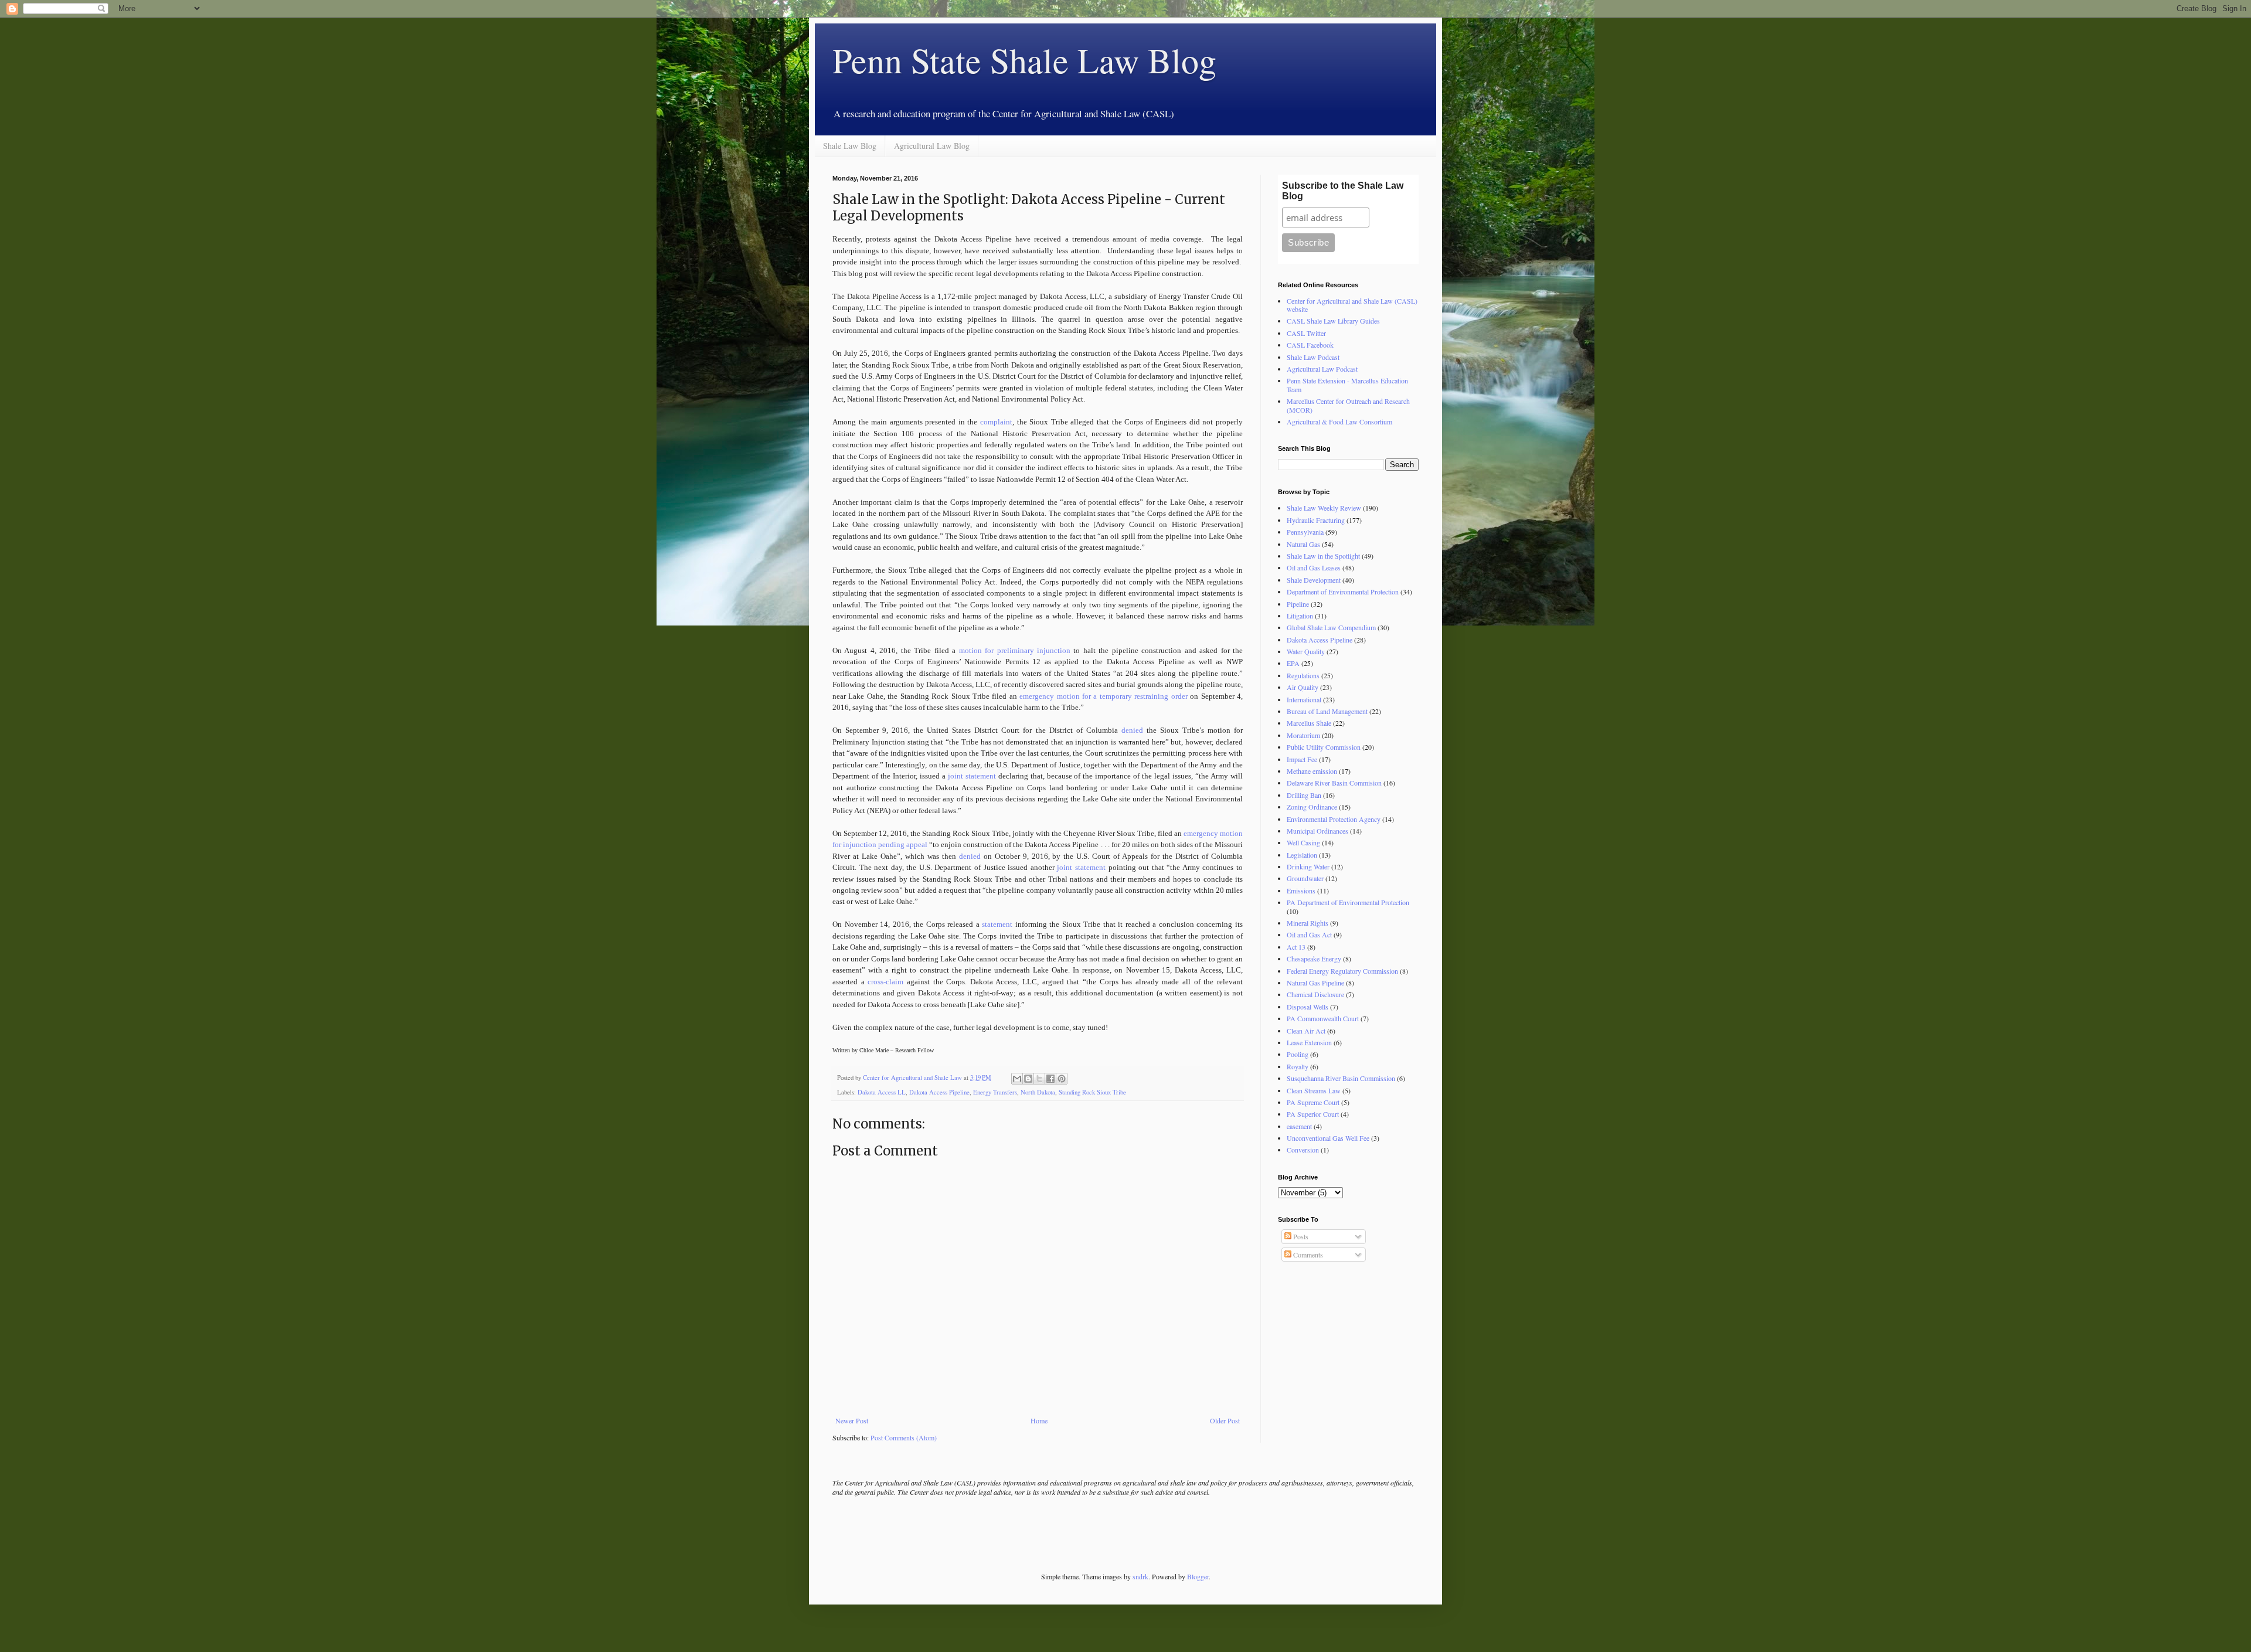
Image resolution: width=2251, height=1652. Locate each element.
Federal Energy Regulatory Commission (1342, 971)
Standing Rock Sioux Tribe (1092, 1092)
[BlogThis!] (1028, 1079)
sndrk (1140, 1576)
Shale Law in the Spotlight (1323, 556)
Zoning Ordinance (1312, 807)
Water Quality (1306, 651)
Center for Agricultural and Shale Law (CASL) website (1352, 305)
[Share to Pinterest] (1062, 1079)
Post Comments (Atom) (904, 1437)
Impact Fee (1302, 759)
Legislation (1302, 855)
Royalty (1298, 1066)
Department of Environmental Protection (1343, 592)
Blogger (1198, 1576)
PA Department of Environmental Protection (1348, 902)
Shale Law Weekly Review (1324, 508)
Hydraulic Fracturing (1316, 520)
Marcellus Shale (1309, 723)
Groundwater (1305, 878)
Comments (1307, 1255)
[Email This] (1017, 1079)
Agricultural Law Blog (932, 146)
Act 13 (1296, 947)
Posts (1300, 1236)
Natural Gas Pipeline (1315, 983)
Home (1039, 1420)
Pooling (1298, 1054)
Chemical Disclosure (1315, 994)
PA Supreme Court (1313, 1102)
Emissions (1301, 890)
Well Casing (1303, 842)
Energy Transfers (995, 1092)
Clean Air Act (1306, 1031)
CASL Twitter (1306, 333)
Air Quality (1303, 687)
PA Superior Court (1313, 1114)
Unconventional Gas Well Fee (1328, 1138)
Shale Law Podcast (1313, 357)
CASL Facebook (1310, 345)
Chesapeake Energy (1314, 958)
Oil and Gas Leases (1314, 567)
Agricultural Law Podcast (1322, 369)
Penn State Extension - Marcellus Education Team (1347, 385)
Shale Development (1314, 580)
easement (1299, 1126)
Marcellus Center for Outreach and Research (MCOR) (1348, 405)
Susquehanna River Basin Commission (1341, 1078)
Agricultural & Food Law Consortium (1339, 422)
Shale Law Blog (850, 146)
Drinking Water (1308, 866)
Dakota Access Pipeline (939, 1092)
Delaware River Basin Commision (1334, 783)
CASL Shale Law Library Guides (1333, 321)
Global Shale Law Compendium (1331, 627)
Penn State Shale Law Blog (1024, 60)
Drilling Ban (1304, 795)
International (1304, 699)
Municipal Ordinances (1317, 831)
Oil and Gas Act (1309, 934)
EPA (1293, 663)
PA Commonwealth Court (1323, 1018)
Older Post (1225, 1420)
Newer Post (852, 1420)
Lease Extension (1309, 1042)
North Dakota (1038, 1092)
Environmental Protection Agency (1334, 819)
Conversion (1303, 1150)
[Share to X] (1039, 1079)
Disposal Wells (1308, 1007)
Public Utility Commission (1324, 747)
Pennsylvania (1305, 532)
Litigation (1300, 616)
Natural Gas (1303, 544)
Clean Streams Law (1314, 1090)
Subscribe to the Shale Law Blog (1343, 191)
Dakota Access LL (882, 1092)
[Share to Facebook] (1050, 1079)
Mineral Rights (1308, 923)
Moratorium (1303, 735)
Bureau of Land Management (1327, 711)
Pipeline (1298, 604)
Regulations (1303, 675)
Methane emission (1312, 771)
